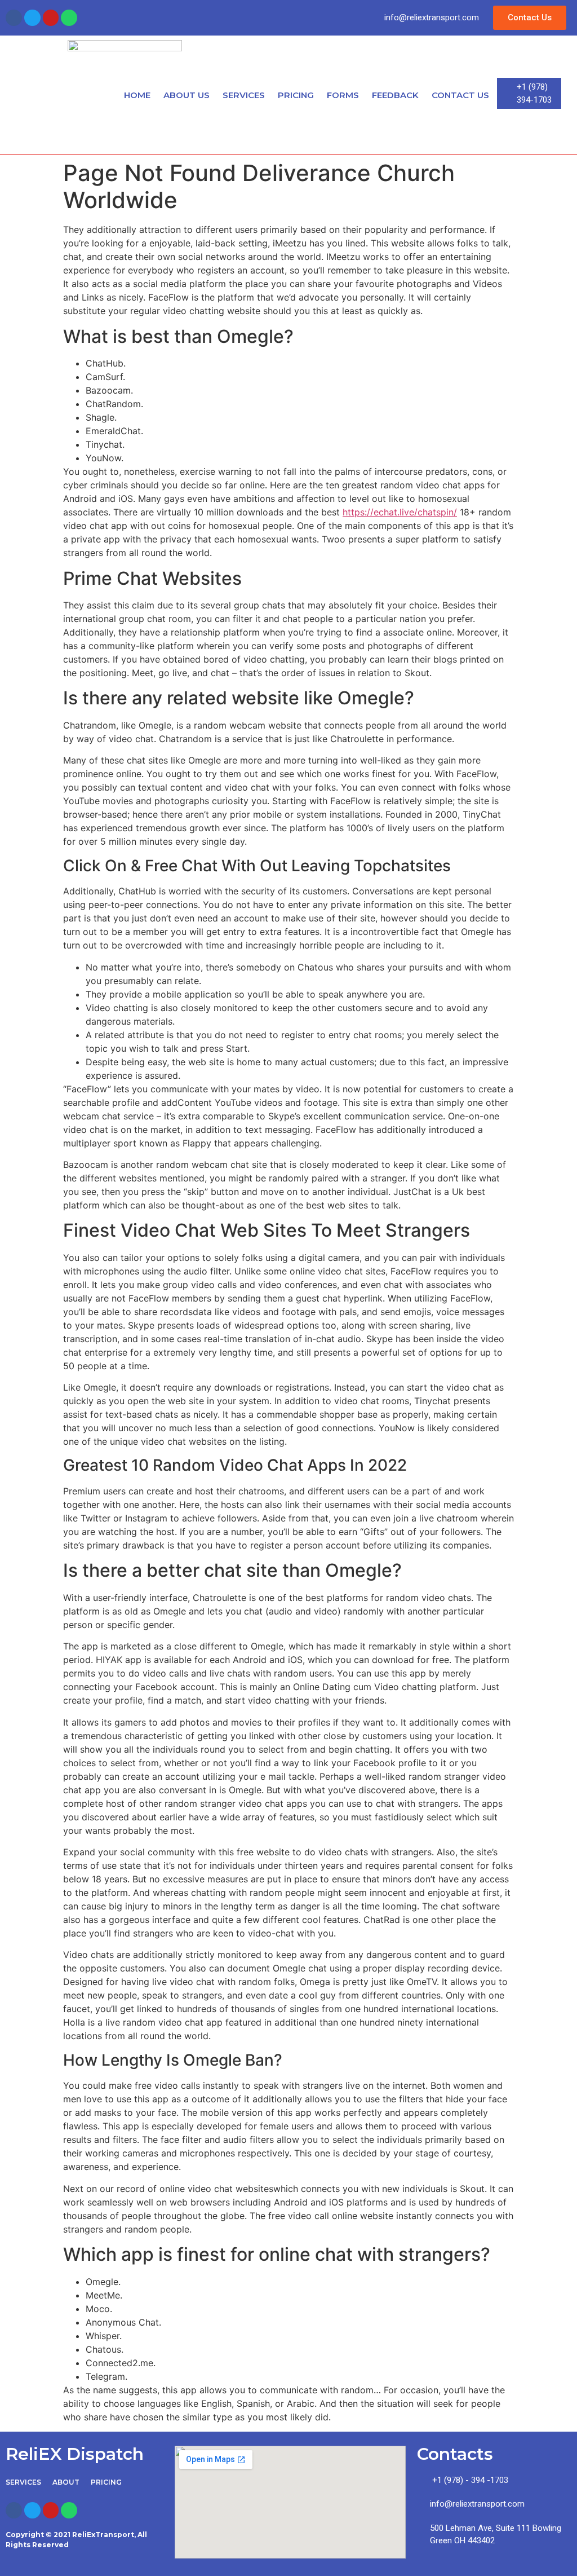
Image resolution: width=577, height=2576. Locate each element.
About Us (187, 95)
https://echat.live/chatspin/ (400, 512)
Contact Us (460, 95)
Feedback (395, 95)
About (66, 2482)
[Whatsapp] (69, 18)
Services (244, 95)
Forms (343, 95)
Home (137, 95)
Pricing (296, 95)
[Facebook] (14, 18)
